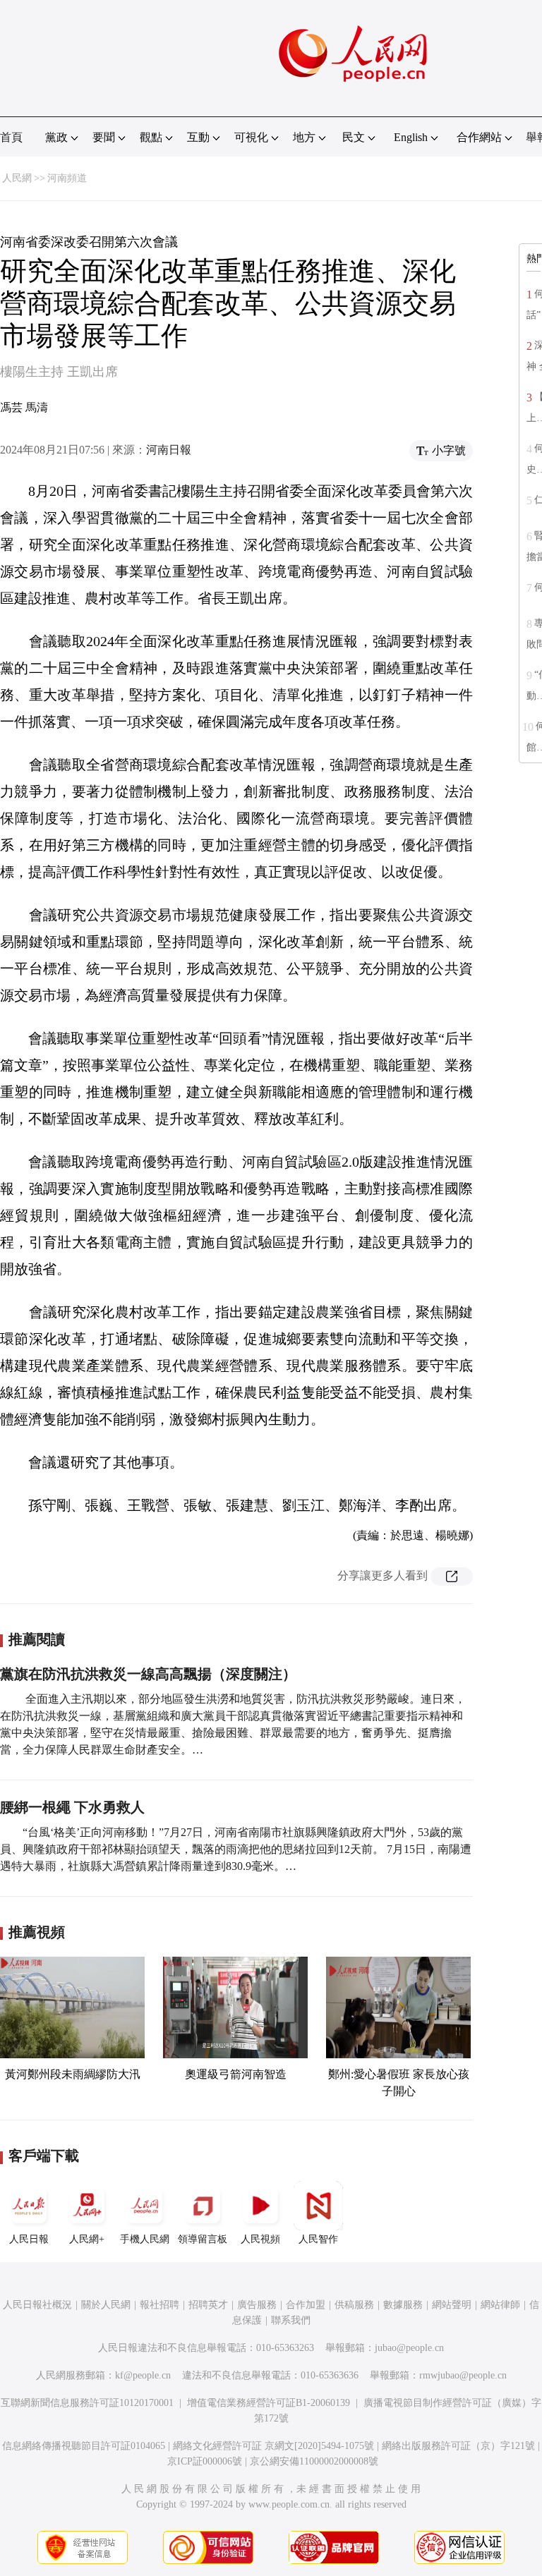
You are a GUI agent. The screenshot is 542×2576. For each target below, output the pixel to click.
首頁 (11, 137)
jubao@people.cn (409, 2348)
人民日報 (29, 2239)
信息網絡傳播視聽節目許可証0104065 (84, 2446)
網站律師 (500, 2305)
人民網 (17, 178)
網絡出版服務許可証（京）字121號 (458, 2446)
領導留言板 (203, 2239)
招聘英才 (208, 2305)
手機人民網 (145, 2239)
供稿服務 (354, 2305)
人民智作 (318, 2239)
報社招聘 (159, 2305)
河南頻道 (67, 178)
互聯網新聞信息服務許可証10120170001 (87, 2403)
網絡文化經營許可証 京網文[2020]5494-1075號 (273, 2446)
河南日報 (169, 450)
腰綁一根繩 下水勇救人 (72, 1807)
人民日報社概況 (37, 2305)
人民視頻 (260, 2239)
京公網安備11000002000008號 (314, 2461)
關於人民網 (106, 2305)
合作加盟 (306, 2305)
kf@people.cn (143, 2375)
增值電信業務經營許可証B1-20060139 (269, 2403)
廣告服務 (257, 2305)
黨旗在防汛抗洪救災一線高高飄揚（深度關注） (148, 1674)
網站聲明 (452, 2305)
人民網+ (87, 2239)
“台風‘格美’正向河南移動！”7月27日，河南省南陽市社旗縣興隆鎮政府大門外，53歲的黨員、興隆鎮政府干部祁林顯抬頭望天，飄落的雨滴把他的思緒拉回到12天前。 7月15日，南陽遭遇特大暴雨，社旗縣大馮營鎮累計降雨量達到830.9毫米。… (236, 1849)
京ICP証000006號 (205, 2461)
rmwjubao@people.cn (463, 2375)
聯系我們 (291, 2320)
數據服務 (403, 2305)
